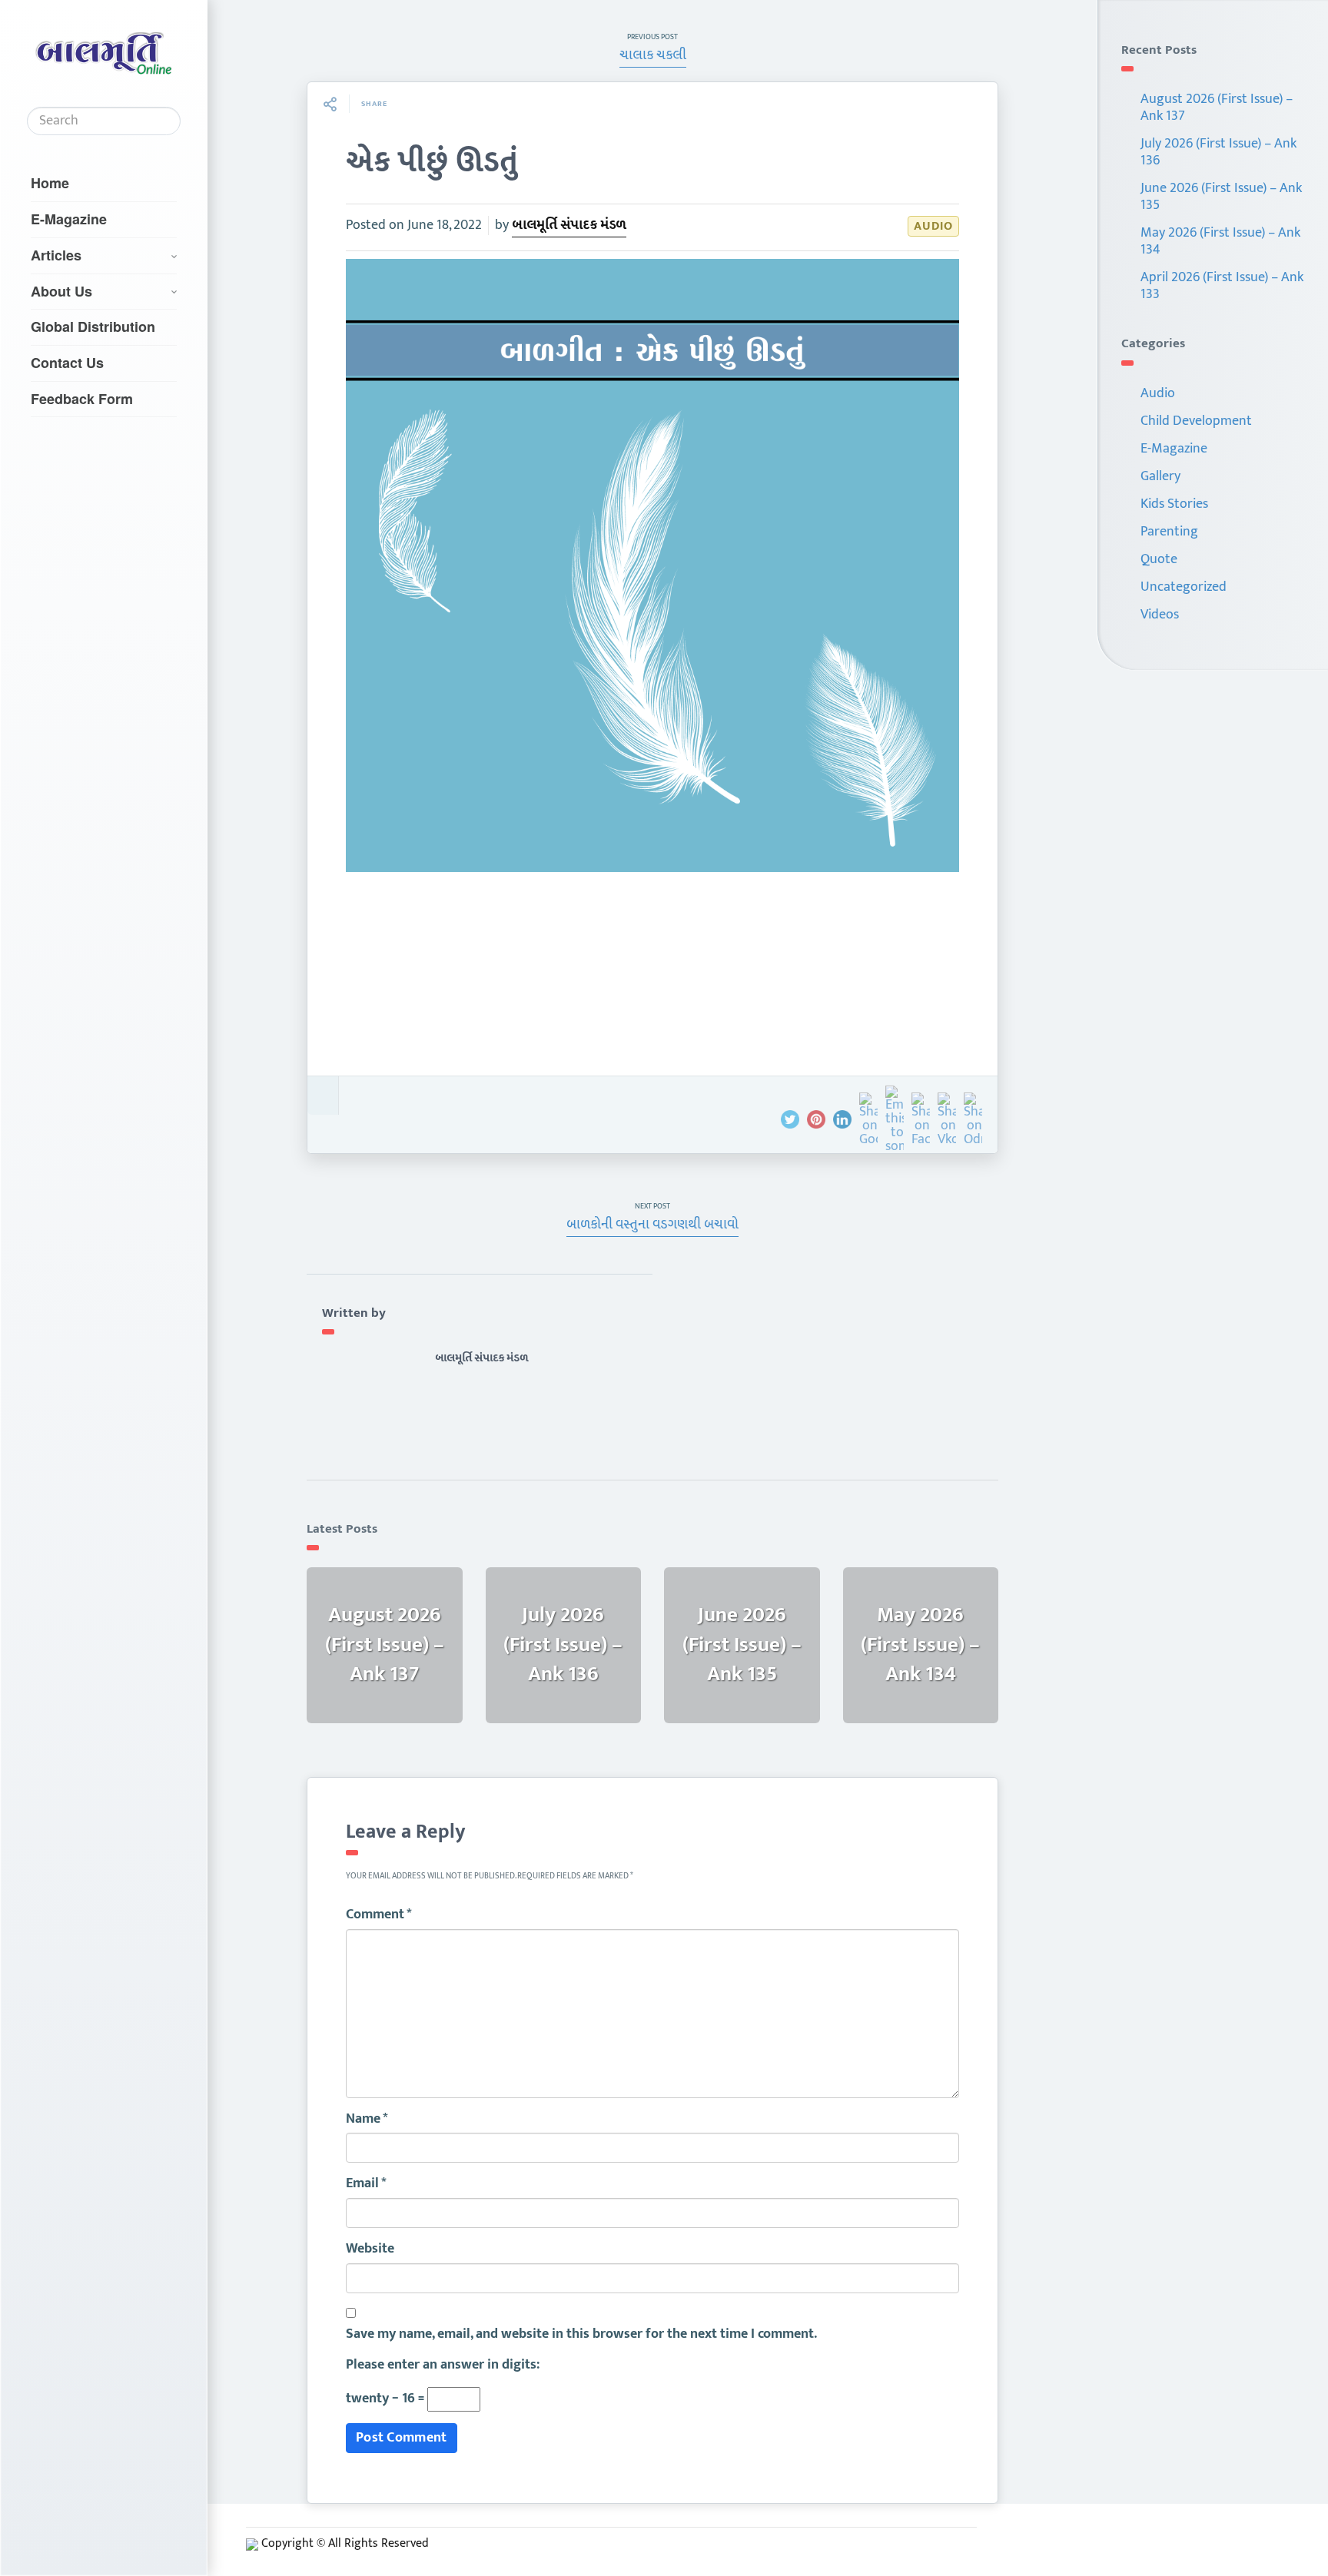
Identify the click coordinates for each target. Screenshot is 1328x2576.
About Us (61, 291)
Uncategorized (1184, 587)
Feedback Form (82, 399)
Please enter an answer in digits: (443, 2365)
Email (366, 2184)
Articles (56, 255)
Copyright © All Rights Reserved (345, 2543)
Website (370, 2249)
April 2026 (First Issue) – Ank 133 (1222, 286)
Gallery (1160, 476)
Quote (1159, 559)
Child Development (1196, 421)
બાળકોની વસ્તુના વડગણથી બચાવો (652, 1225)
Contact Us (67, 363)
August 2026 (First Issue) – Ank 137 (1217, 108)
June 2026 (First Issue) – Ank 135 (1221, 197)
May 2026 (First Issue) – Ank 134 (1220, 241)
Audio (933, 226)
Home (50, 183)
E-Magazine (69, 219)
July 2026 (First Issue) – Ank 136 (1218, 152)
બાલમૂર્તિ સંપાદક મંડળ (569, 225)
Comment (379, 1915)
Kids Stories (1174, 504)
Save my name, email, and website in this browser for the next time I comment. (581, 2335)
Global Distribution (93, 327)
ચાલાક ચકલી (653, 55)
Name (367, 2120)
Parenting (1169, 532)
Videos (1160, 615)
